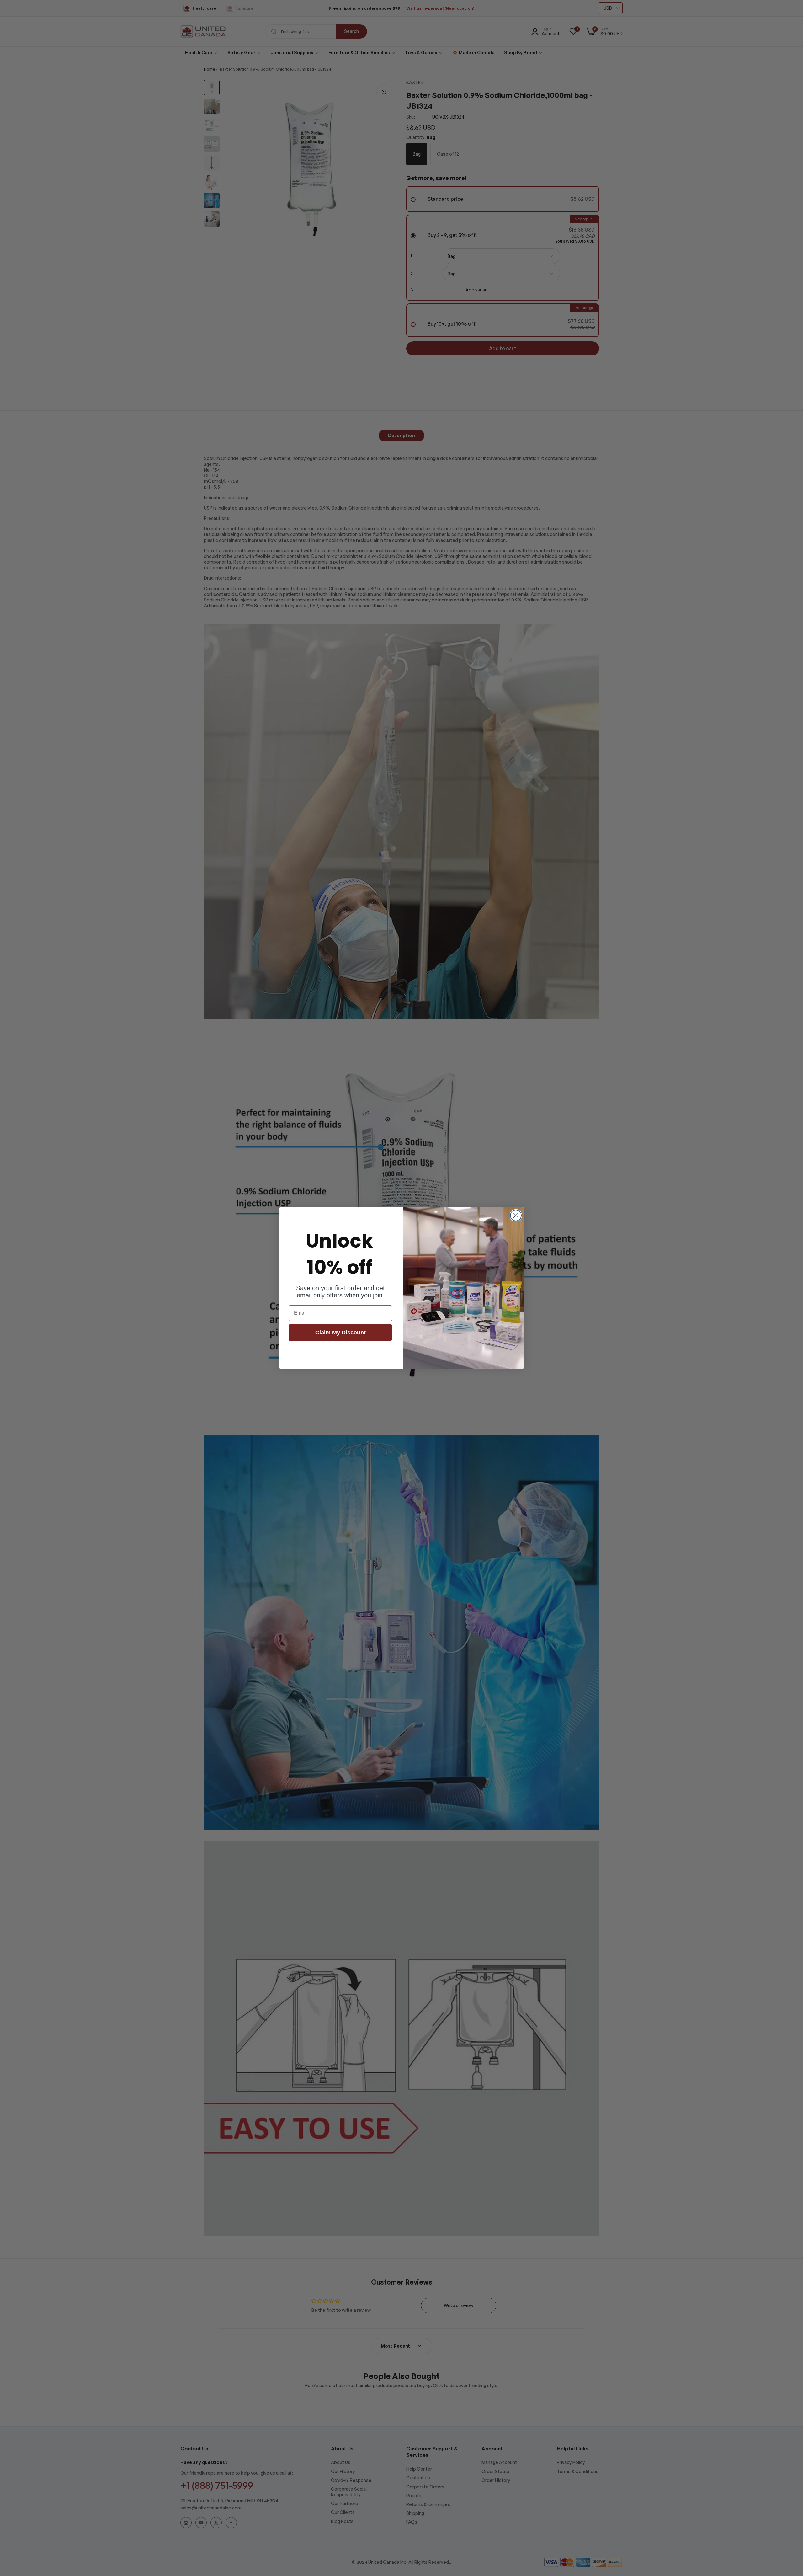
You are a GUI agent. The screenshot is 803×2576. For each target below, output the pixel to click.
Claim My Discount (340, 1333)
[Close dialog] (516, 1215)
